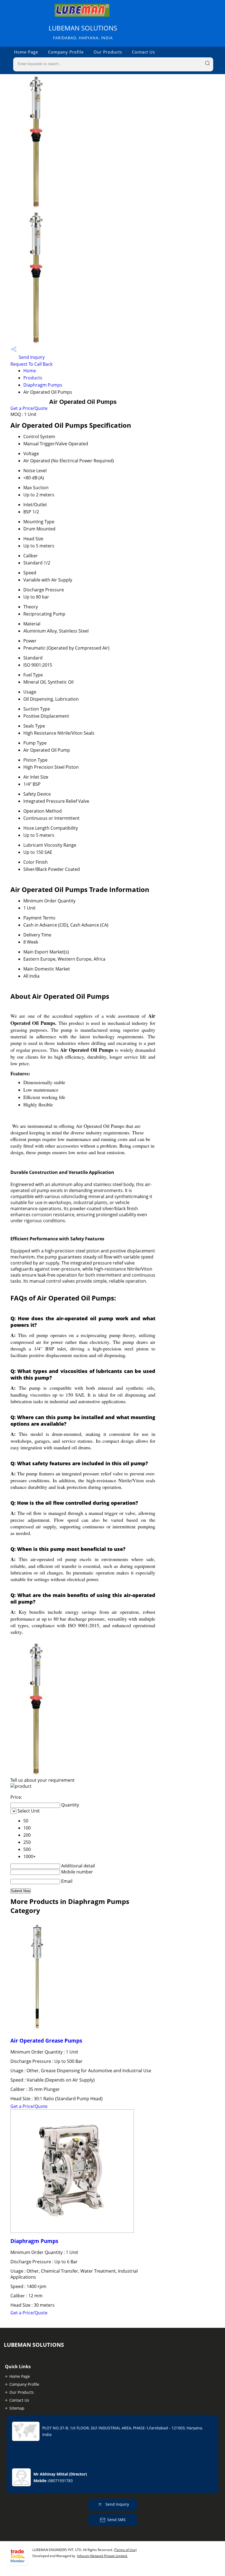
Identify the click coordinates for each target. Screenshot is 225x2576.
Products (33, 378)
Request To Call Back (31, 364)
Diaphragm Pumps (43, 385)
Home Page (26, 52)
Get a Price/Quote (29, 408)
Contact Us (144, 52)
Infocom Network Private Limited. (102, 2556)
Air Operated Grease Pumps (46, 2041)
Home (30, 371)
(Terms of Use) (125, 2550)
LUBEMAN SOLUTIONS (83, 32)
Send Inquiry (31, 357)
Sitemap (17, 2408)
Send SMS (116, 2520)
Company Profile (66, 52)
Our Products (108, 52)
